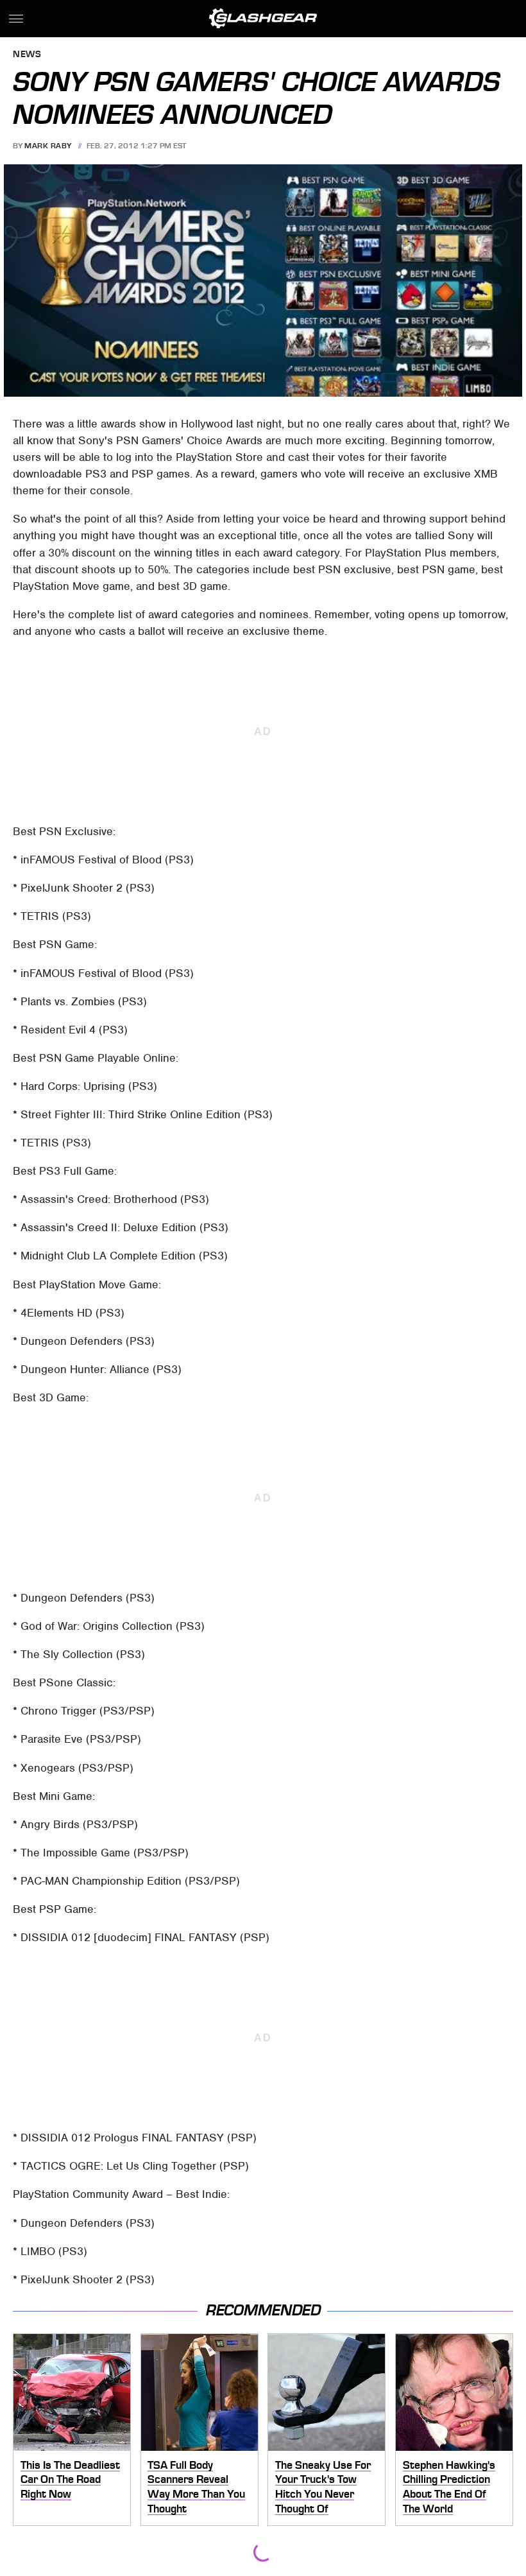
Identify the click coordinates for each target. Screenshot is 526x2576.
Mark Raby (48, 146)
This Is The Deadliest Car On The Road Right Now (70, 2479)
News (27, 55)
